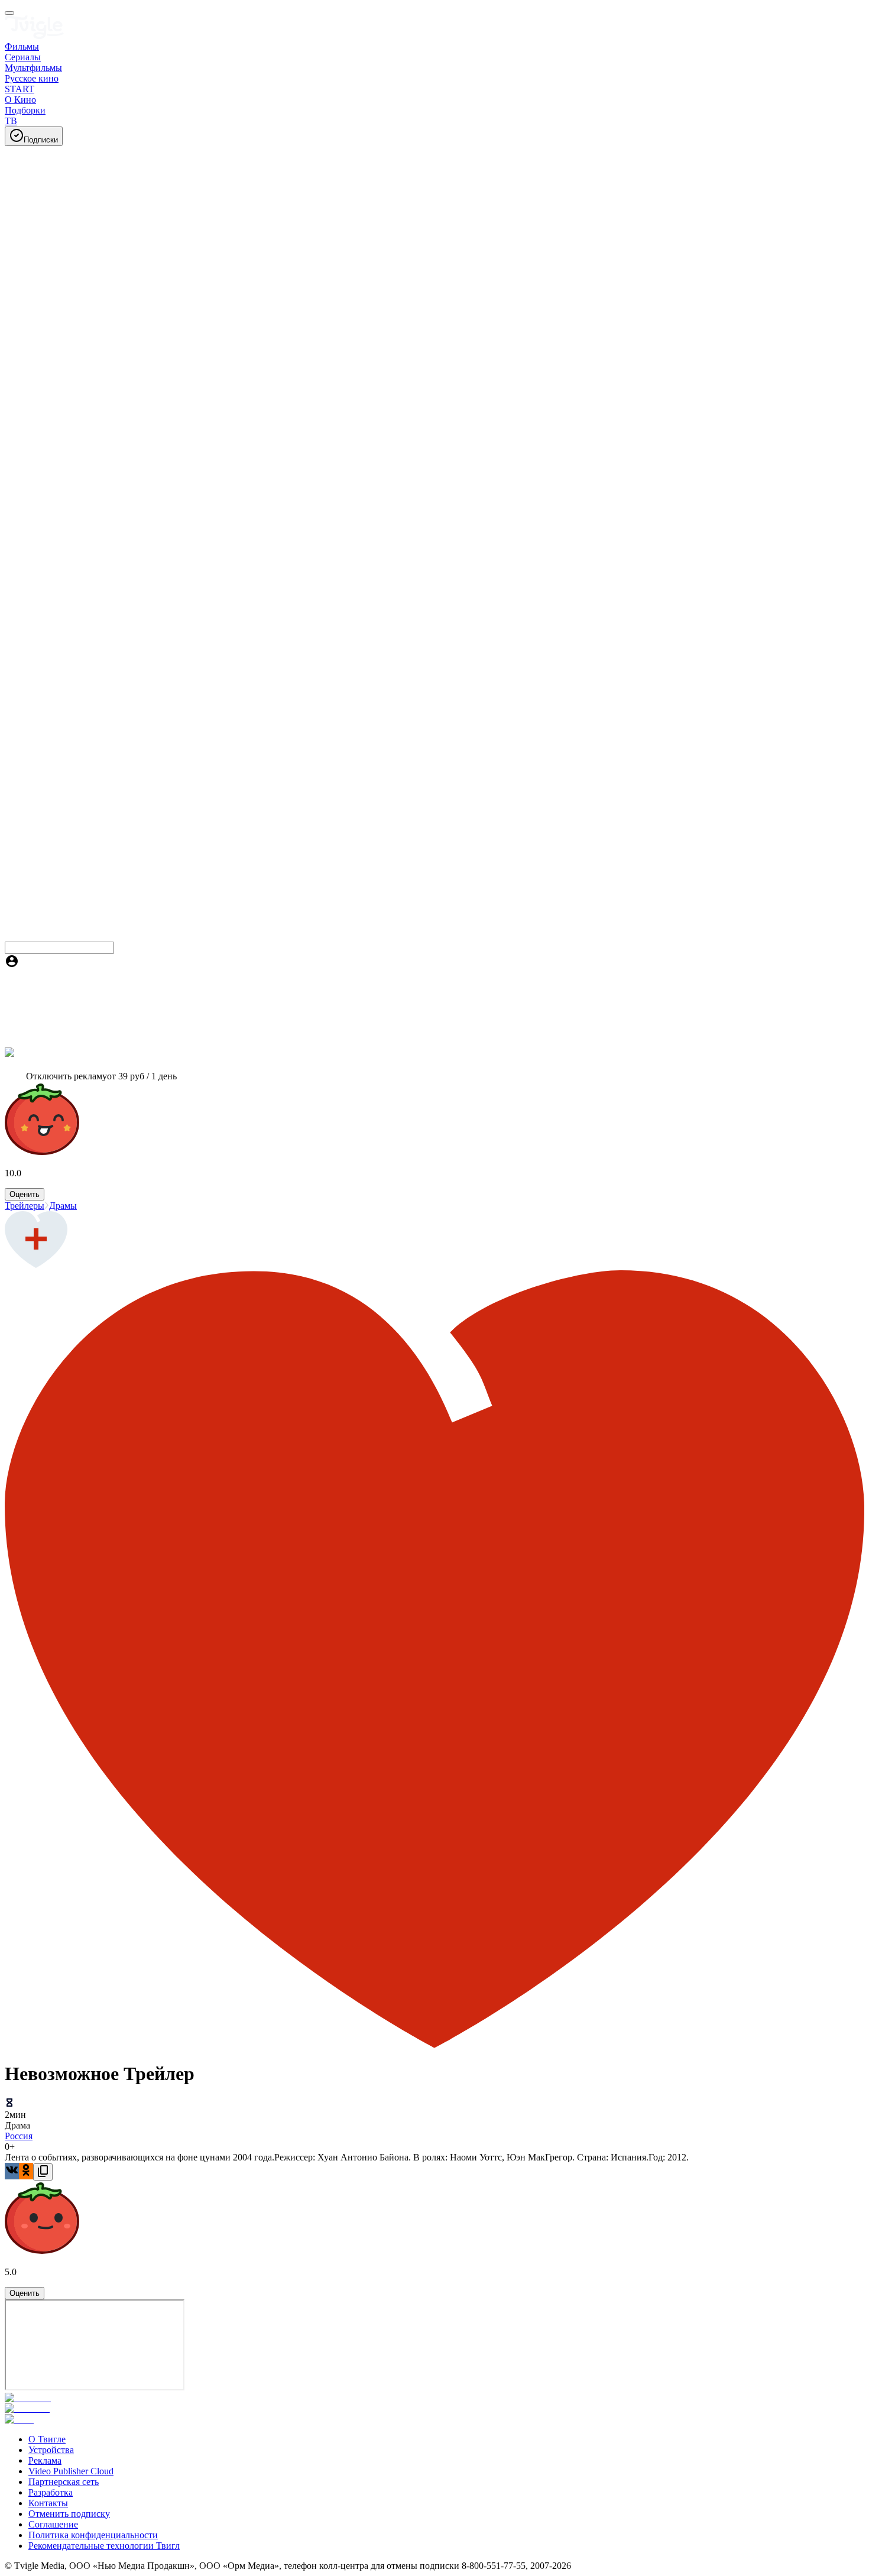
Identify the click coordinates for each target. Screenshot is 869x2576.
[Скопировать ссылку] (43, 2172)
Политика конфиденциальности (93, 2535)
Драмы (63, 1206)
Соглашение (53, 2524)
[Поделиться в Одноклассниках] (26, 2171)
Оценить (25, 1194)
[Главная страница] (34, 36)
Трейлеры (25, 1206)
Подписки (41, 140)
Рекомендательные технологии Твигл (104, 2546)
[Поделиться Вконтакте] (12, 2171)
